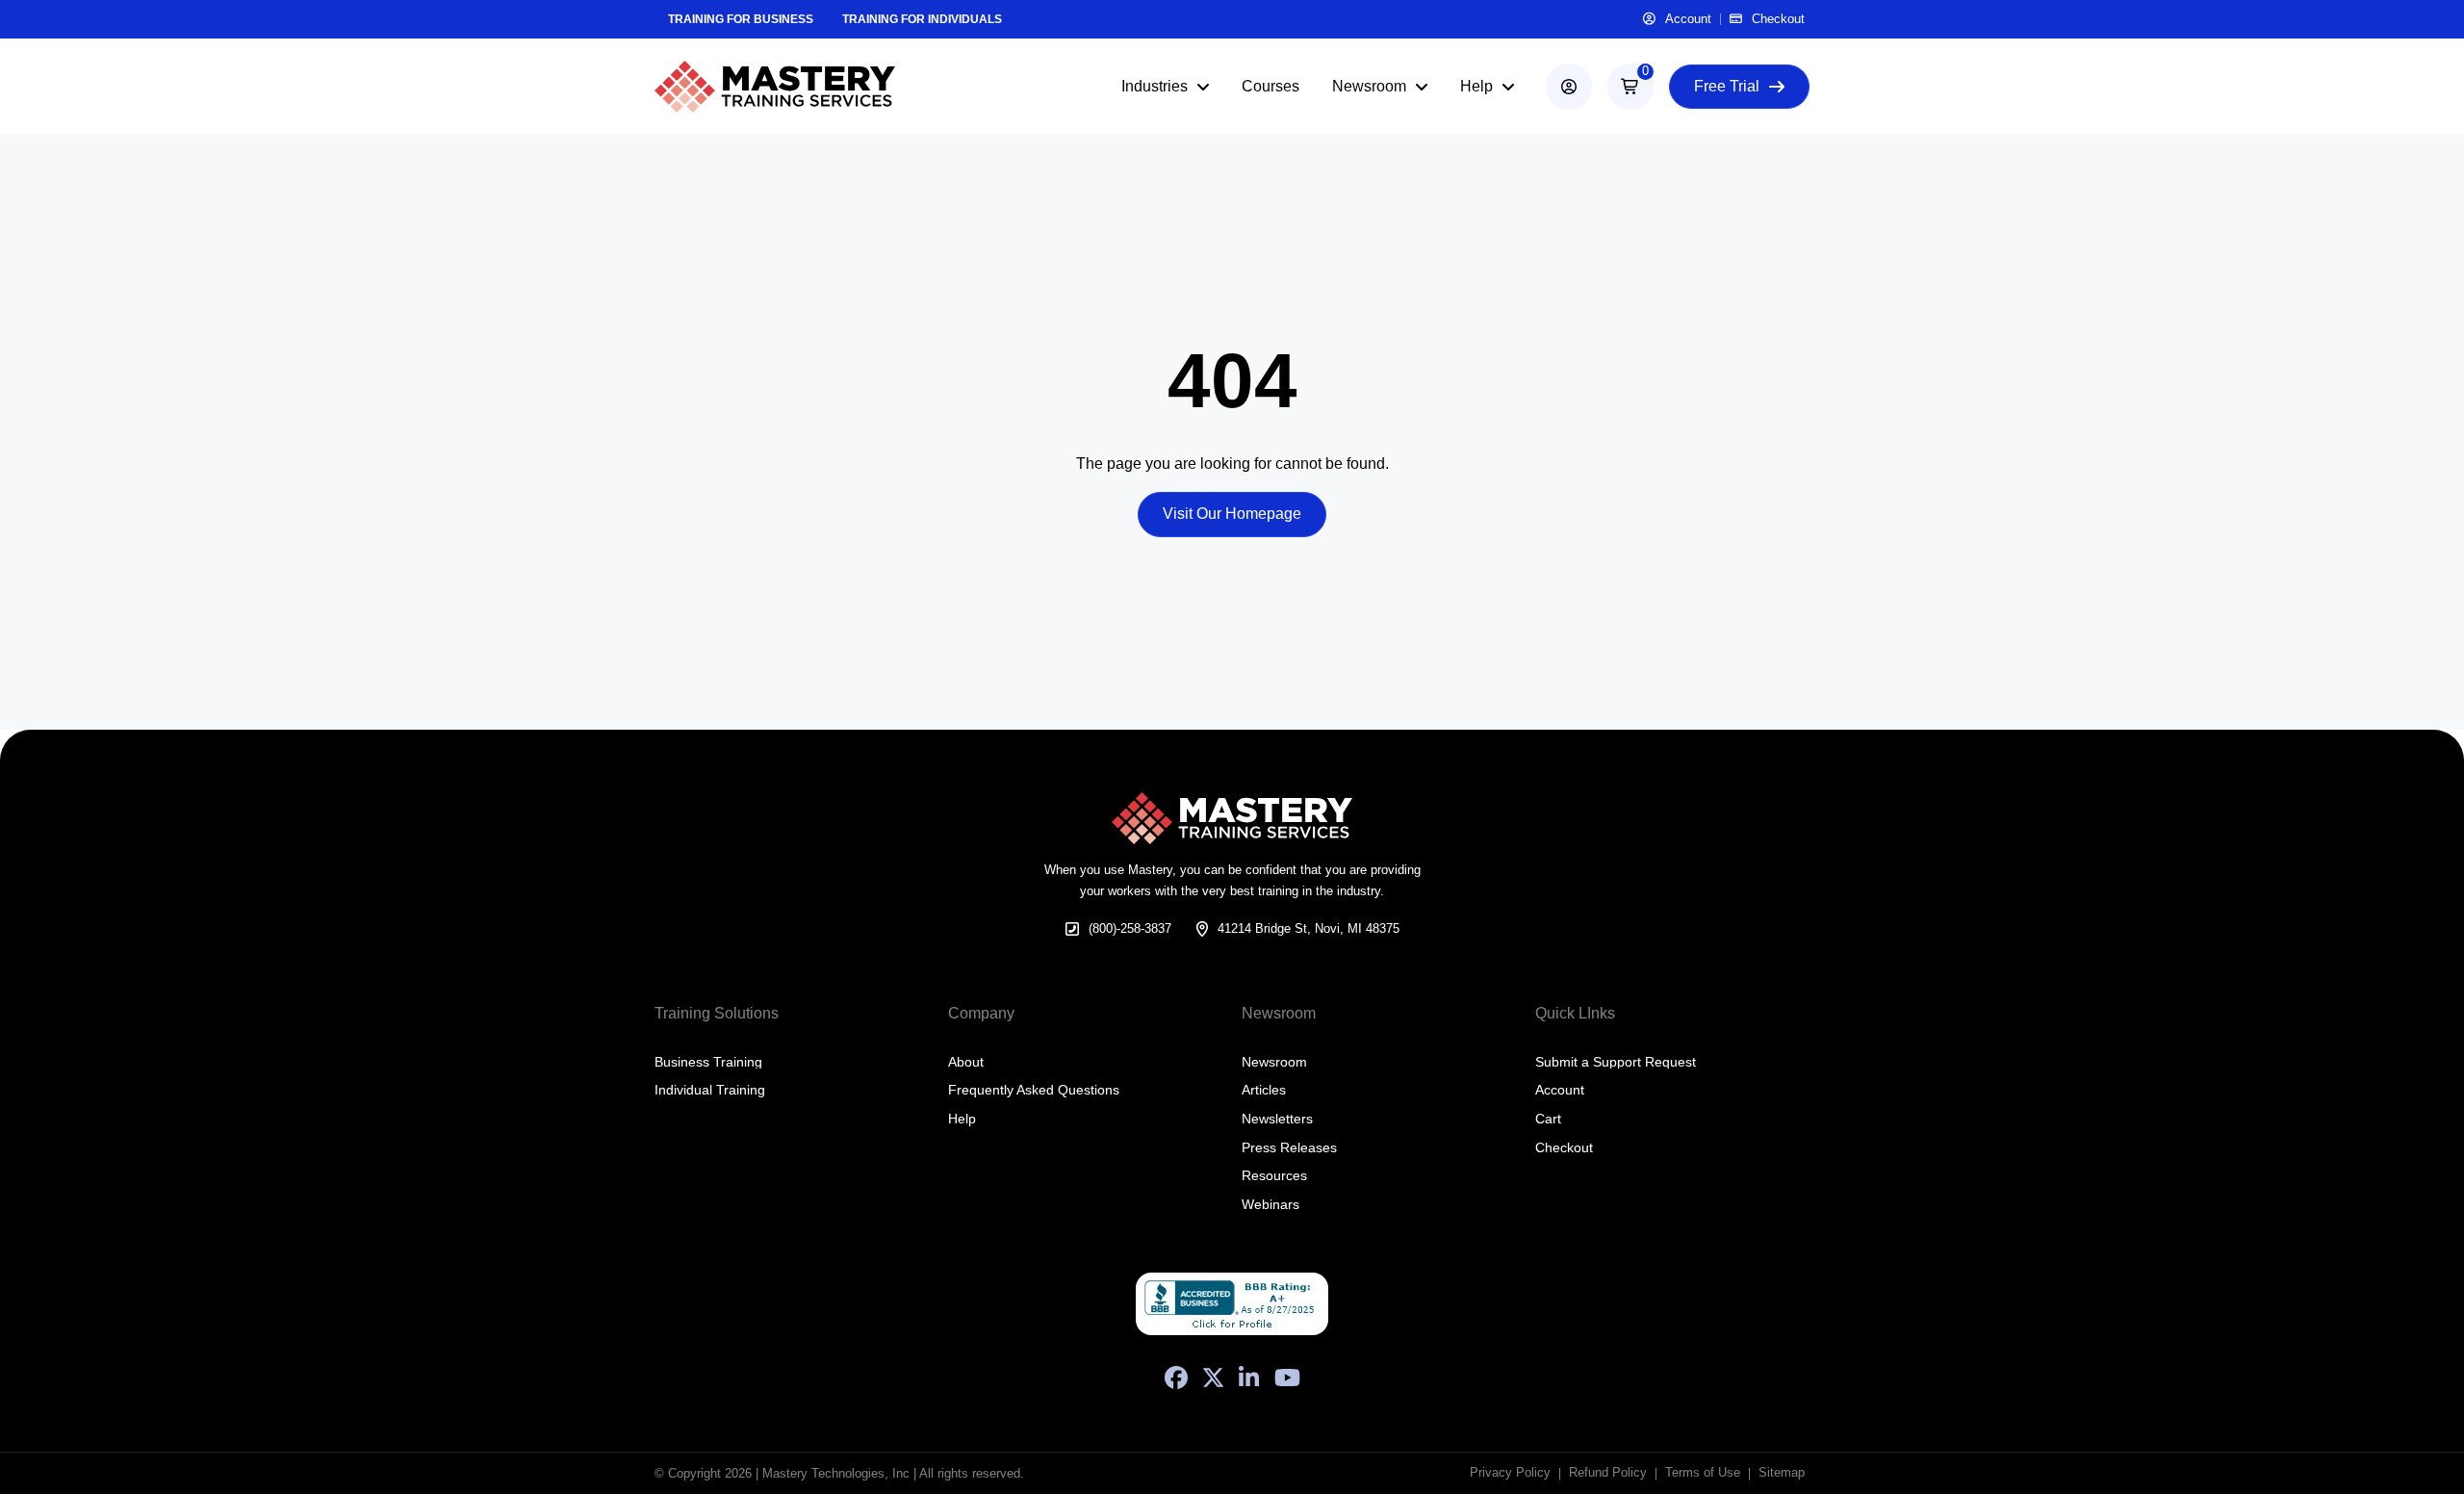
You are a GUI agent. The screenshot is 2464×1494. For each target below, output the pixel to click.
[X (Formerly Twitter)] (1213, 1378)
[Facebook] (1176, 1378)
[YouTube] (1287, 1378)
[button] (1630, 87)
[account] (1569, 87)
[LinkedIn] (1249, 1378)
